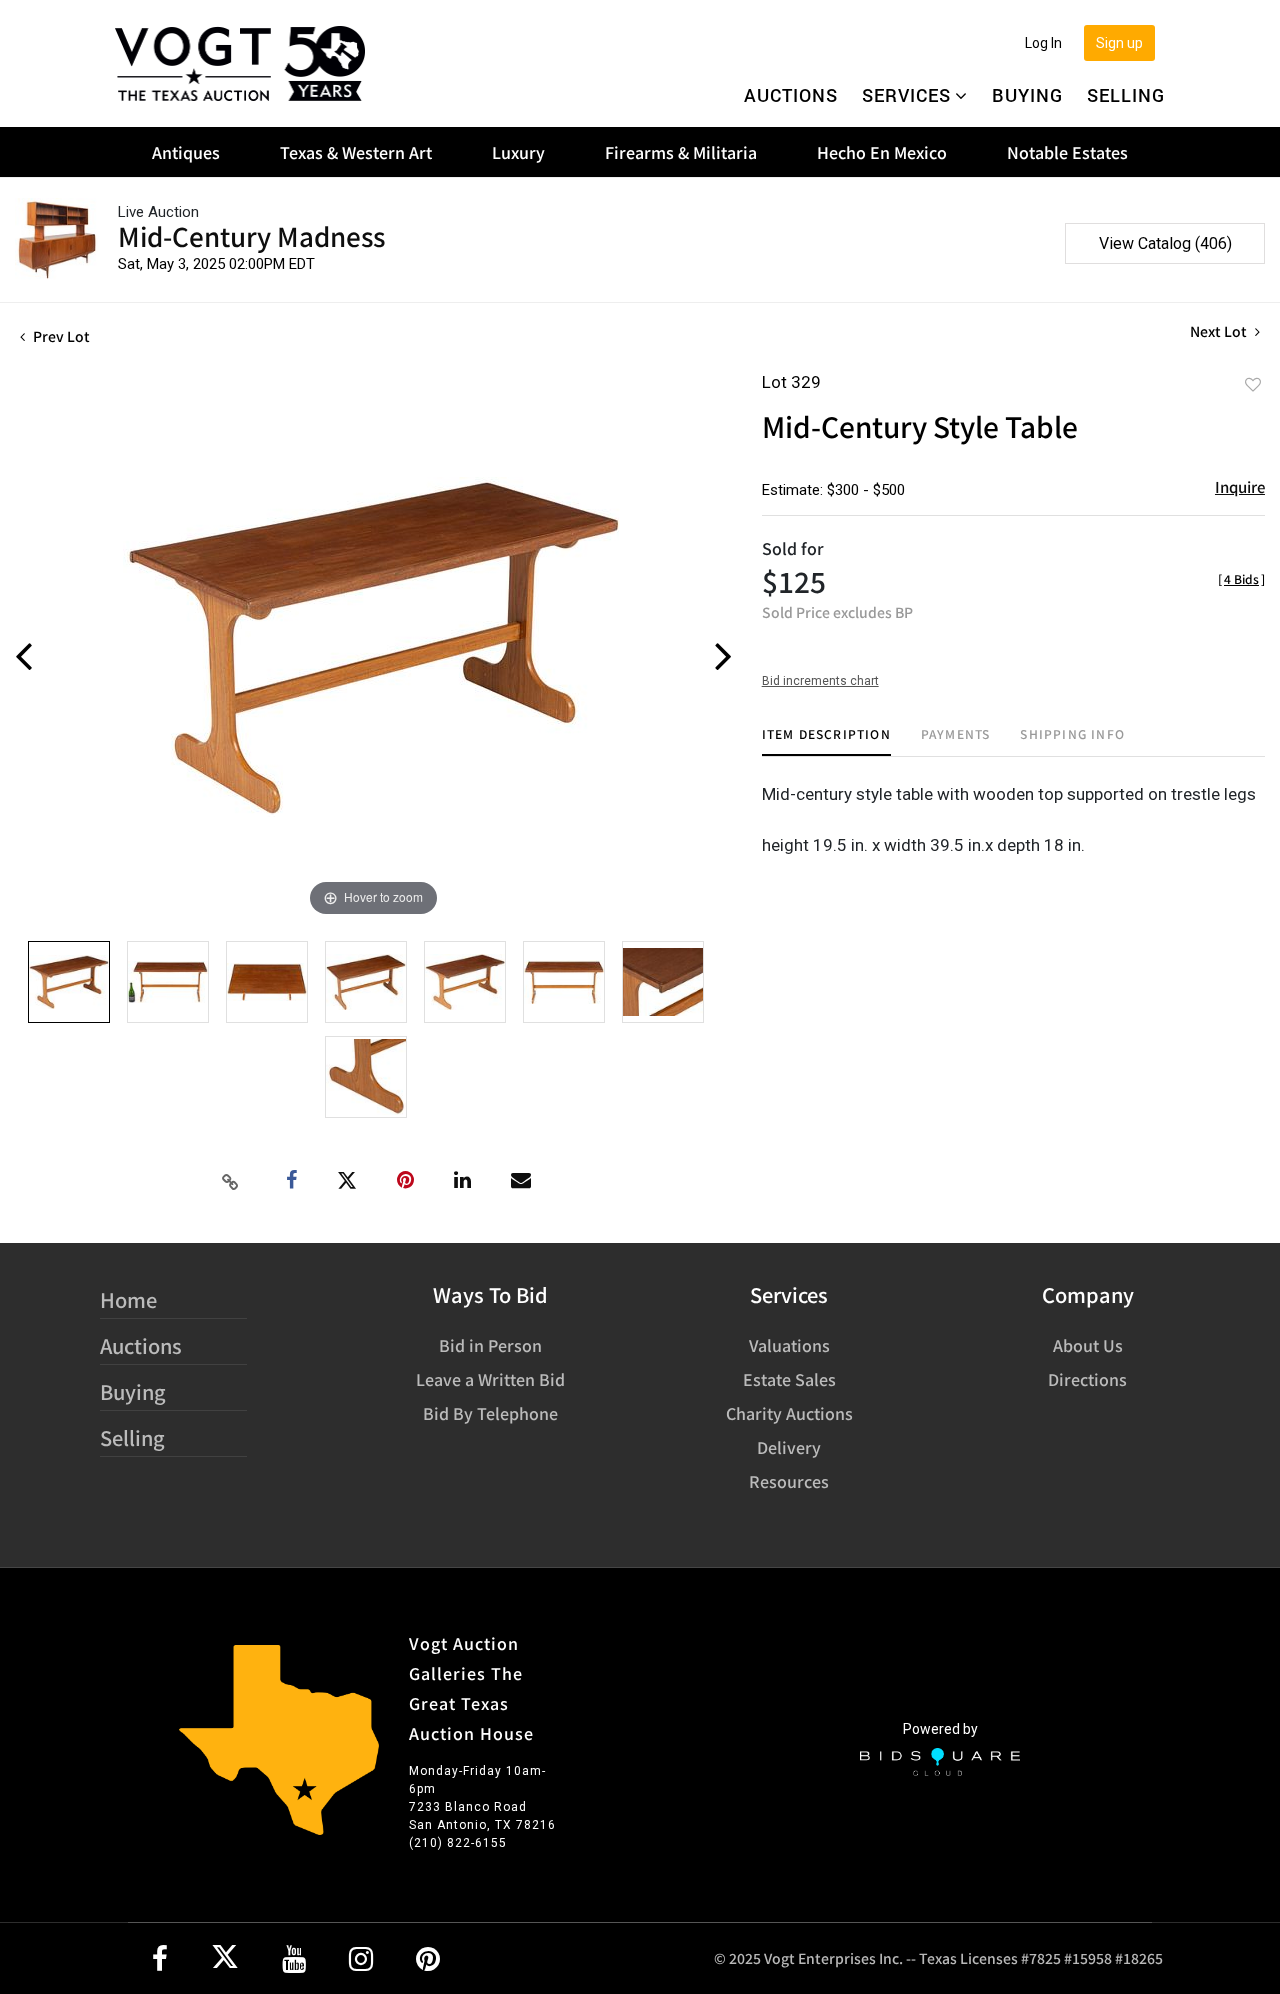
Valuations (789, 1345)
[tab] (826, 741)
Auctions (791, 95)
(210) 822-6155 (458, 1843)
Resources (789, 1481)
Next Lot (1220, 331)
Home (128, 1299)
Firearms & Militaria (681, 152)
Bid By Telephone (490, 1413)
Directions (1087, 1379)
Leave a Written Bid (490, 1379)
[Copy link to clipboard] (231, 1181)
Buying (1027, 95)
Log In (1043, 43)
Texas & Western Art (356, 152)
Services (906, 95)
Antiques (186, 152)
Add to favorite (1253, 384)
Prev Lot (60, 336)
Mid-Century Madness (251, 235)
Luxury (518, 152)
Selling (1126, 95)
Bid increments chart (820, 681)
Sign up (1119, 43)
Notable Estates (1067, 152)
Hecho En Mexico (882, 152)
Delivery (789, 1447)
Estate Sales (789, 1379)
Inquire (1240, 486)
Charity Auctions (789, 1413)
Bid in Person (490, 1345)
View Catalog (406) (1165, 243)
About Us (1088, 1345)
